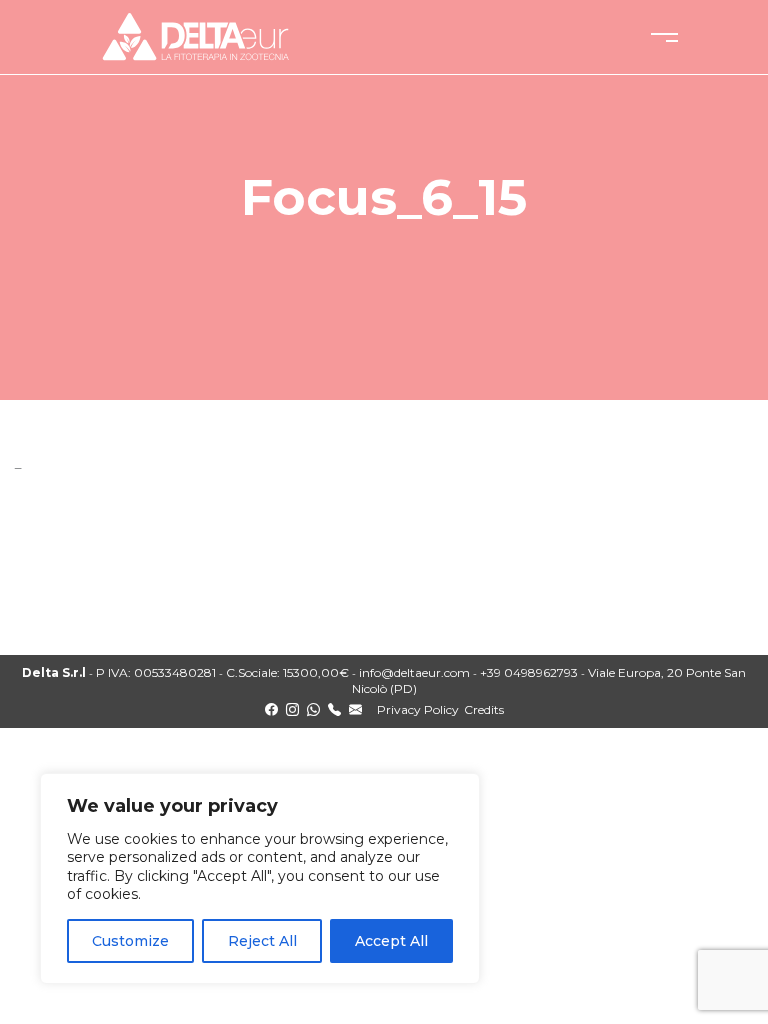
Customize (130, 941)
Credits (484, 709)
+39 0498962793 (529, 672)
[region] (260, 878)
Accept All (391, 941)
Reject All (262, 941)
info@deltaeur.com (414, 672)
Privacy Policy (418, 709)
